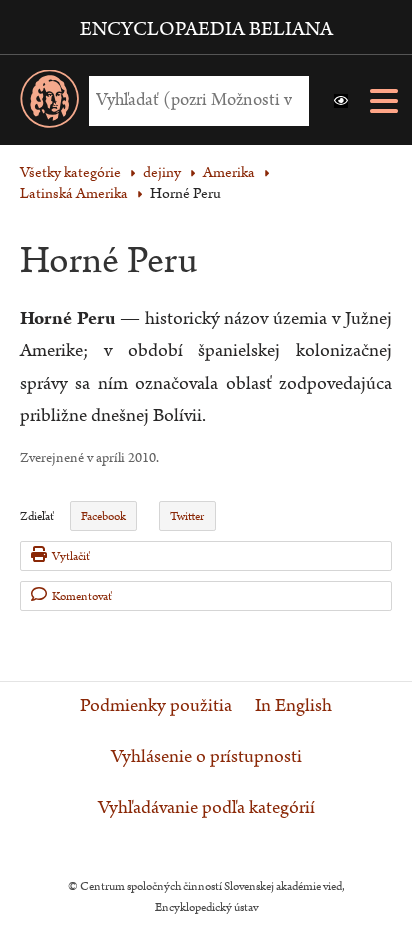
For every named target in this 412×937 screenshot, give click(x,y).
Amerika (229, 172)
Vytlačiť (71, 556)
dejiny (162, 172)
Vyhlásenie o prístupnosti (206, 757)
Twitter (187, 516)
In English (293, 706)
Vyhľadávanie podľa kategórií (206, 808)
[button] (341, 101)
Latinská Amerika (74, 193)
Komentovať (82, 596)
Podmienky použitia (156, 706)
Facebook (103, 516)
